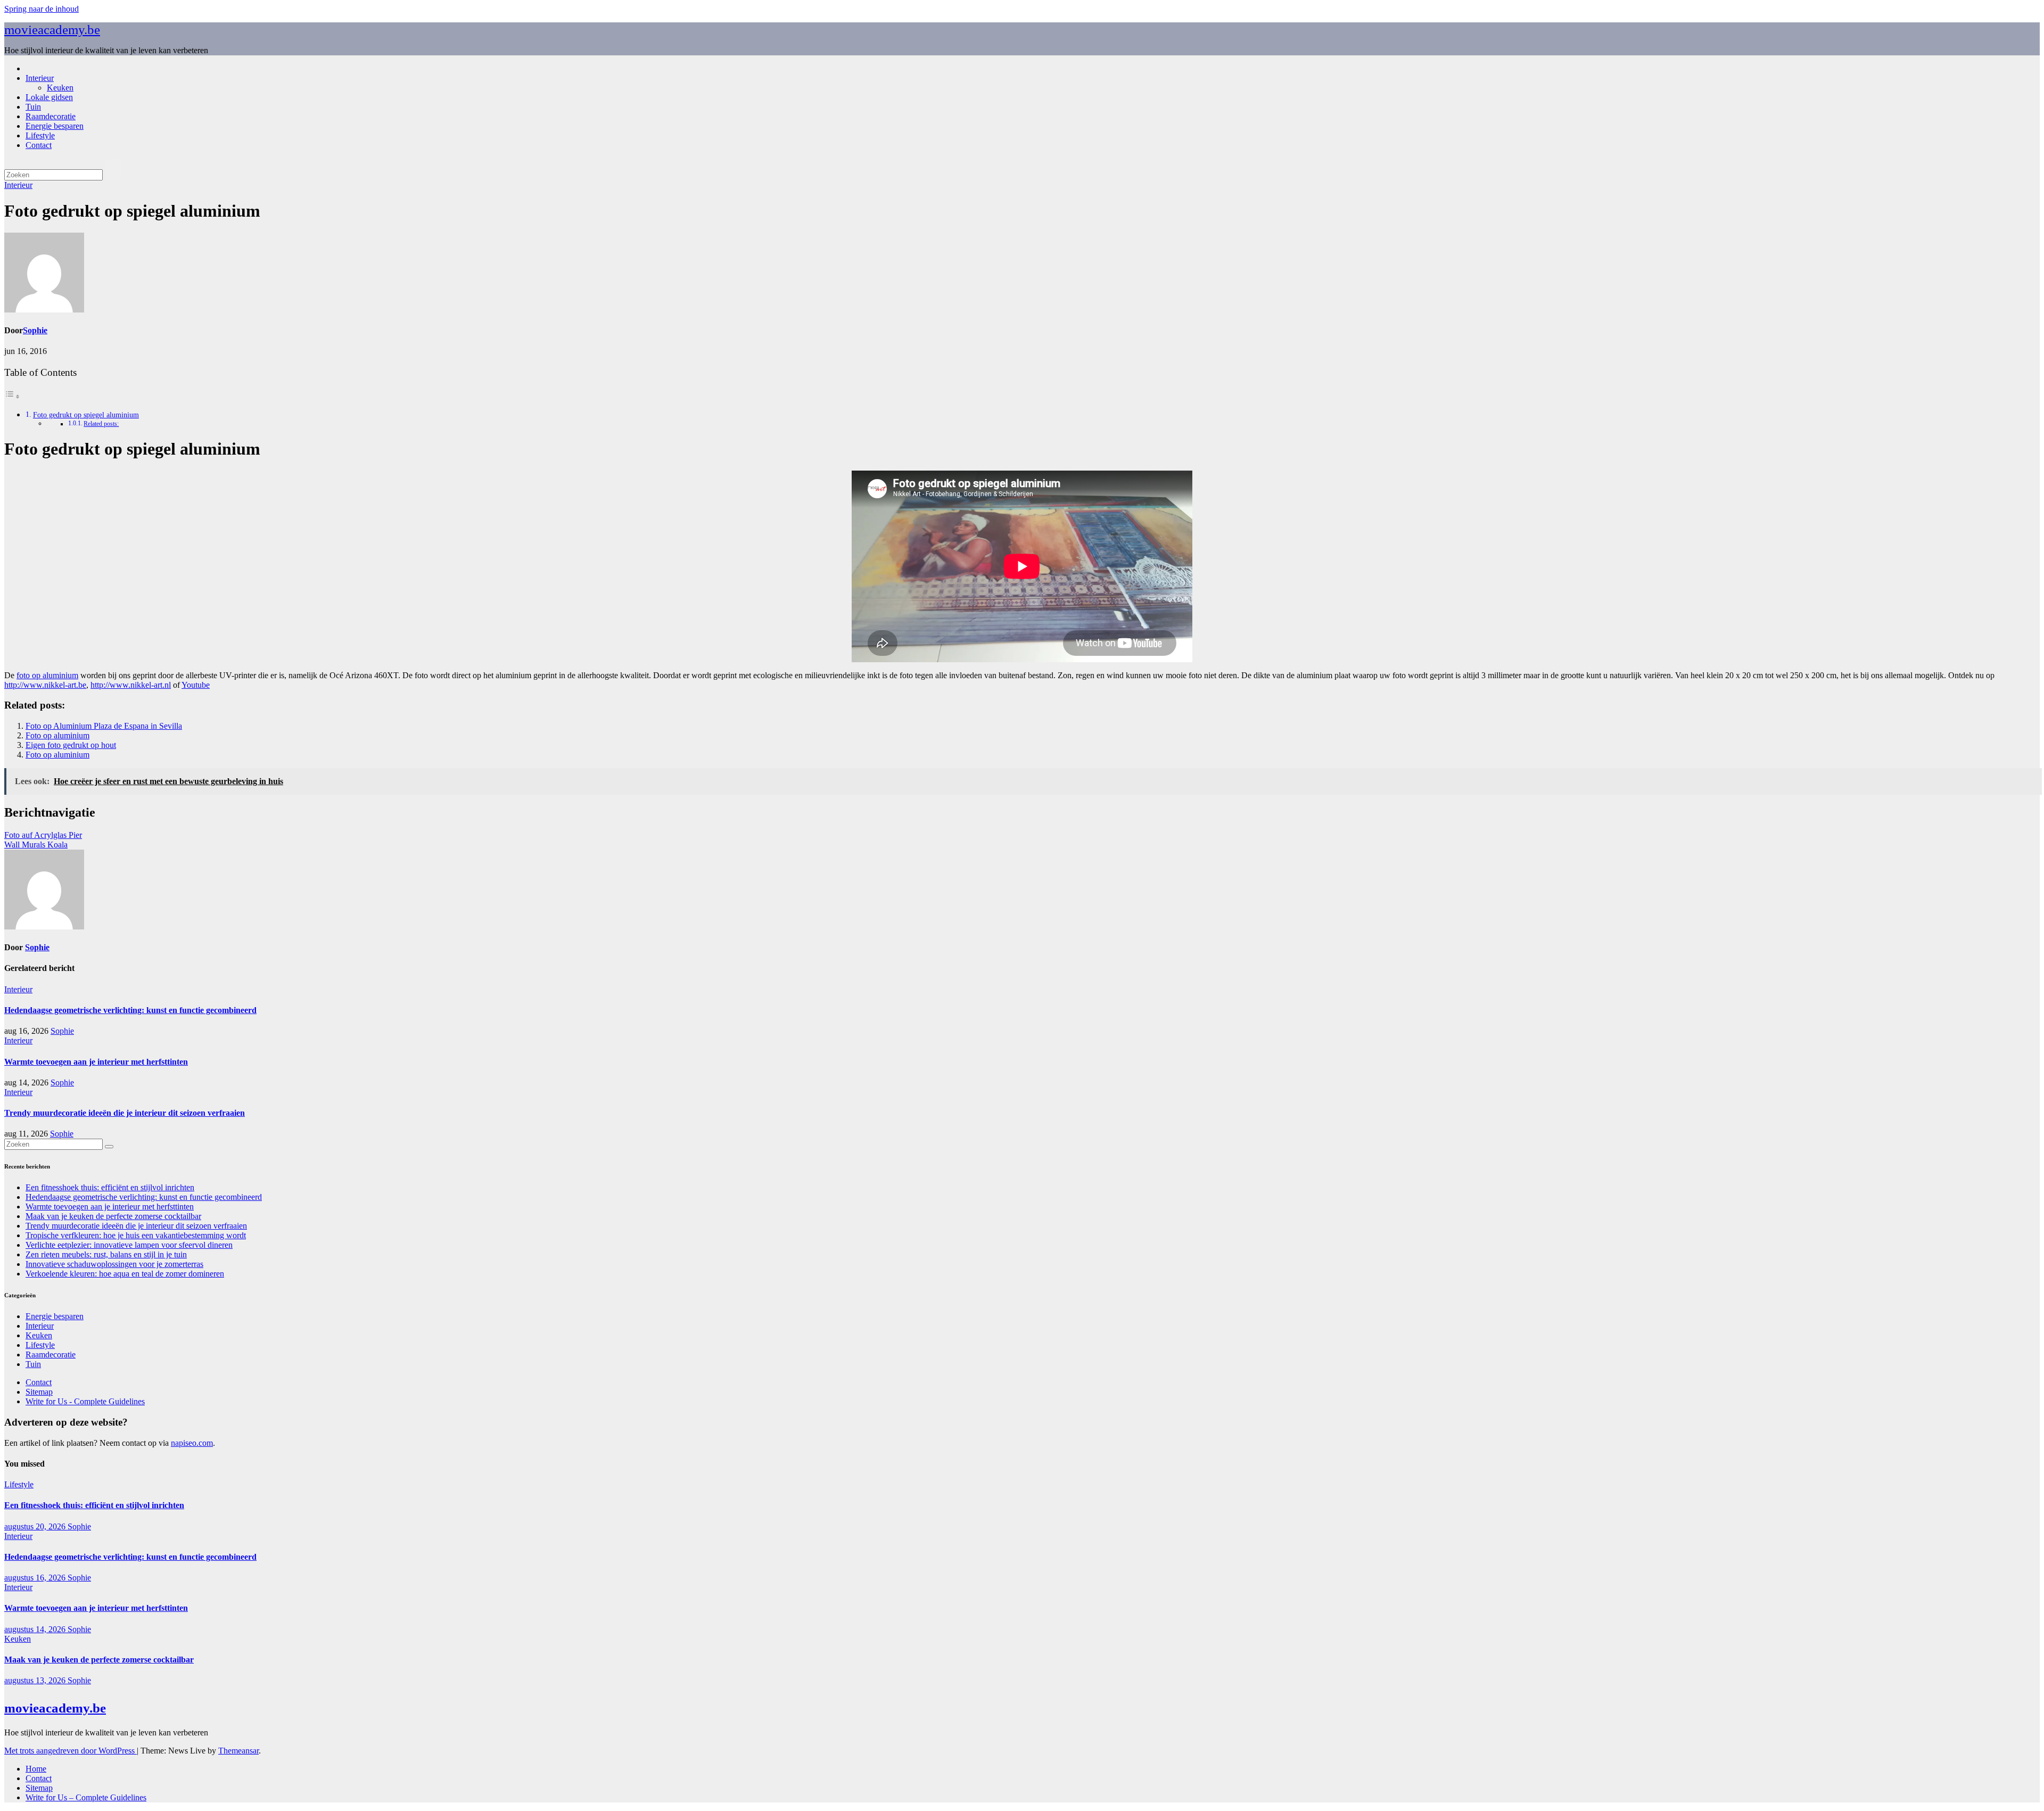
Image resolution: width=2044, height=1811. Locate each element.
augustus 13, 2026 (36, 1680)
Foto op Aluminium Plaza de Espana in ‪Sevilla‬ (104, 726)
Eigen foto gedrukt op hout (71, 745)
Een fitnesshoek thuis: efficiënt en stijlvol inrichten (110, 1187)
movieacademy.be (52, 30)
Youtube (196, 685)
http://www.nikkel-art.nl (131, 685)
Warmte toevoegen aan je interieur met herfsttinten (96, 1062)
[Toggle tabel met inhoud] (12, 396)
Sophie (35, 330)
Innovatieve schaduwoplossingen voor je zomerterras (114, 1264)
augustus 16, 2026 (36, 1578)
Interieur (40, 78)
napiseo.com (192, 1443)
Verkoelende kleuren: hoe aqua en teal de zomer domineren (125, 1274)
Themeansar (238, 1751)
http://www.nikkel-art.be (45, 685)
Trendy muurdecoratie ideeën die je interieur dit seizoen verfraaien (125, 1113)
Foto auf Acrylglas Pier (43, 835)
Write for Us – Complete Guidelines (86, 1797)
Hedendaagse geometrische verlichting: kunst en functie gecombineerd (130, 1010)
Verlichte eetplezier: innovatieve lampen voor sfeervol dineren (129, 1245)
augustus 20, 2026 (36, 1526)
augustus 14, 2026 (36, 1629)
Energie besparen (55, 126)
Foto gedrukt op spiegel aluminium (86, 415)
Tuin (33, 107)
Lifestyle (40, 135)
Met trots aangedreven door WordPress (71, 1751)
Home (36, 1769)
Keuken (60, 88)
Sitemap (39, 1392)
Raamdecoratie (51, 116)
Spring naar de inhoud (42, 9)
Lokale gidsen (49, 97)
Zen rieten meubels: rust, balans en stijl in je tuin (106, 1254)
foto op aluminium (47, 675)
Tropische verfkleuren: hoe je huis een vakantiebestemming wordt (136, 1235)
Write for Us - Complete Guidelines (85, 1401)
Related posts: (101, 424)
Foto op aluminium (57, 735)
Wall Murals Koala (36, 845)
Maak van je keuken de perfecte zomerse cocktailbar (113, 1216)
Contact (39, 145)
